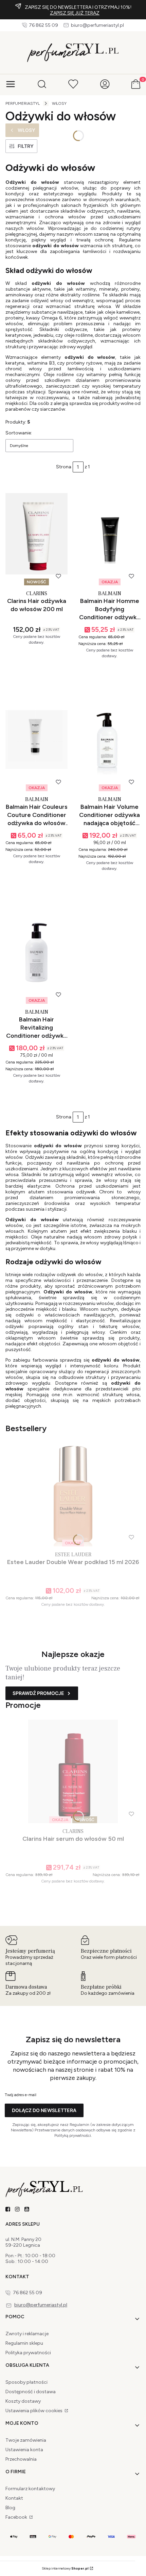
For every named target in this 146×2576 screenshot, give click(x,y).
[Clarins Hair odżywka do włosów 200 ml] (36, 534)
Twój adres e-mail (21, 2095)
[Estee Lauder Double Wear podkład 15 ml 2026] (73, 1495)
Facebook (17, 2517)
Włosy (59, 103)
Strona (64, 467)
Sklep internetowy (65, 2568)
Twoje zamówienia (26, 2440)
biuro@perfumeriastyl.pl (97, 25)
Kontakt (14, 2498)
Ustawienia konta (24, 2450)
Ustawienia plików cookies (34, 2411)
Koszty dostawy (23, 2401)
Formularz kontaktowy (30, 2489)
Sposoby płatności (26, 2382)
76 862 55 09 (43, 25)
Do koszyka (33, 670)
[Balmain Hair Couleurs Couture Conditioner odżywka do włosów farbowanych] (36, 739)
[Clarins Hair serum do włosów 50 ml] (73, 1771)
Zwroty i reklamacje (27, 2334)
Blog (10, 2508)
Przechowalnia (21, 2459)
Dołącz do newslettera (44, 2110)
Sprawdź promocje (38, 1693)
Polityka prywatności (28, 2353)
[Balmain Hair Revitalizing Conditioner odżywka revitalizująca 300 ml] (36, 952)
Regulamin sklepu (24, 2343)
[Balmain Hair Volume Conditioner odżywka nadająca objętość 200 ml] (109, 739)
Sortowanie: (19, 433)
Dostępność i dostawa (31, 2392)
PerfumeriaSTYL (23, 103)
